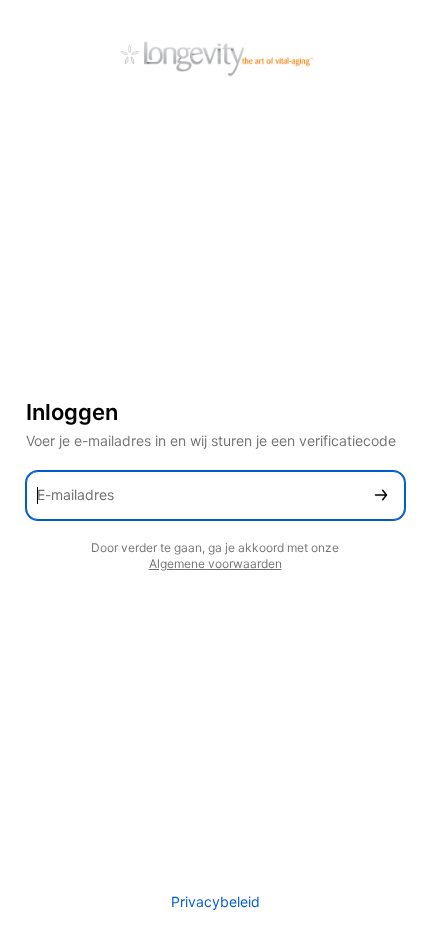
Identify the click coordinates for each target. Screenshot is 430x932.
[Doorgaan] (381, 495)
